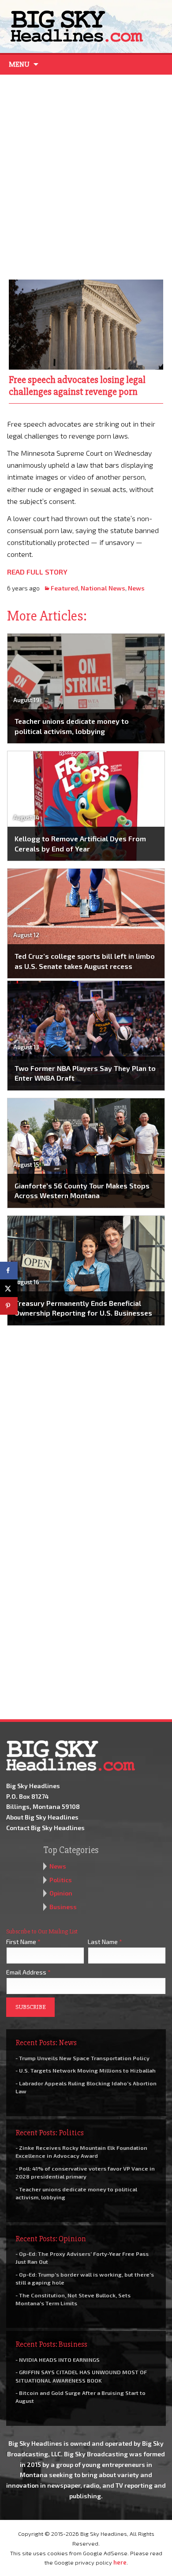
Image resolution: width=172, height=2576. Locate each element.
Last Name (105, 1942)
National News (103, 588)
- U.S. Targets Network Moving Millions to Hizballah (86, 2070)
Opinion (61, 1893)
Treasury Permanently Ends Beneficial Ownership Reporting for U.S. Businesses (83, 1308)
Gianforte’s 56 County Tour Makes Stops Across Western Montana (82, 1190)
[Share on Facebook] (9, 1271)
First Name (23, 1942)
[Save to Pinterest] (9, 1306)
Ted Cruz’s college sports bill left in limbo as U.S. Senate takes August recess (85, 961)
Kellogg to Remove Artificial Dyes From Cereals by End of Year (80, 843)
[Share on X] (9, 1288)
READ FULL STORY (37, 572)
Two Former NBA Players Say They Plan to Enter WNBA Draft (85, 1073)
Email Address (28, 1972)
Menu (19, 64)
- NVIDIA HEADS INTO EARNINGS (58, 2360)
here (120, 2562)
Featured (64, 588)
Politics (61, 1880)
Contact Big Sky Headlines (45, 1828)
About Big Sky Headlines (42, 1817)
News (136, 588)
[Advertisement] (86, 175)
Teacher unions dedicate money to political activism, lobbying (72, 726)
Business (63, 1907)
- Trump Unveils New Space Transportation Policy (82, 2058)
